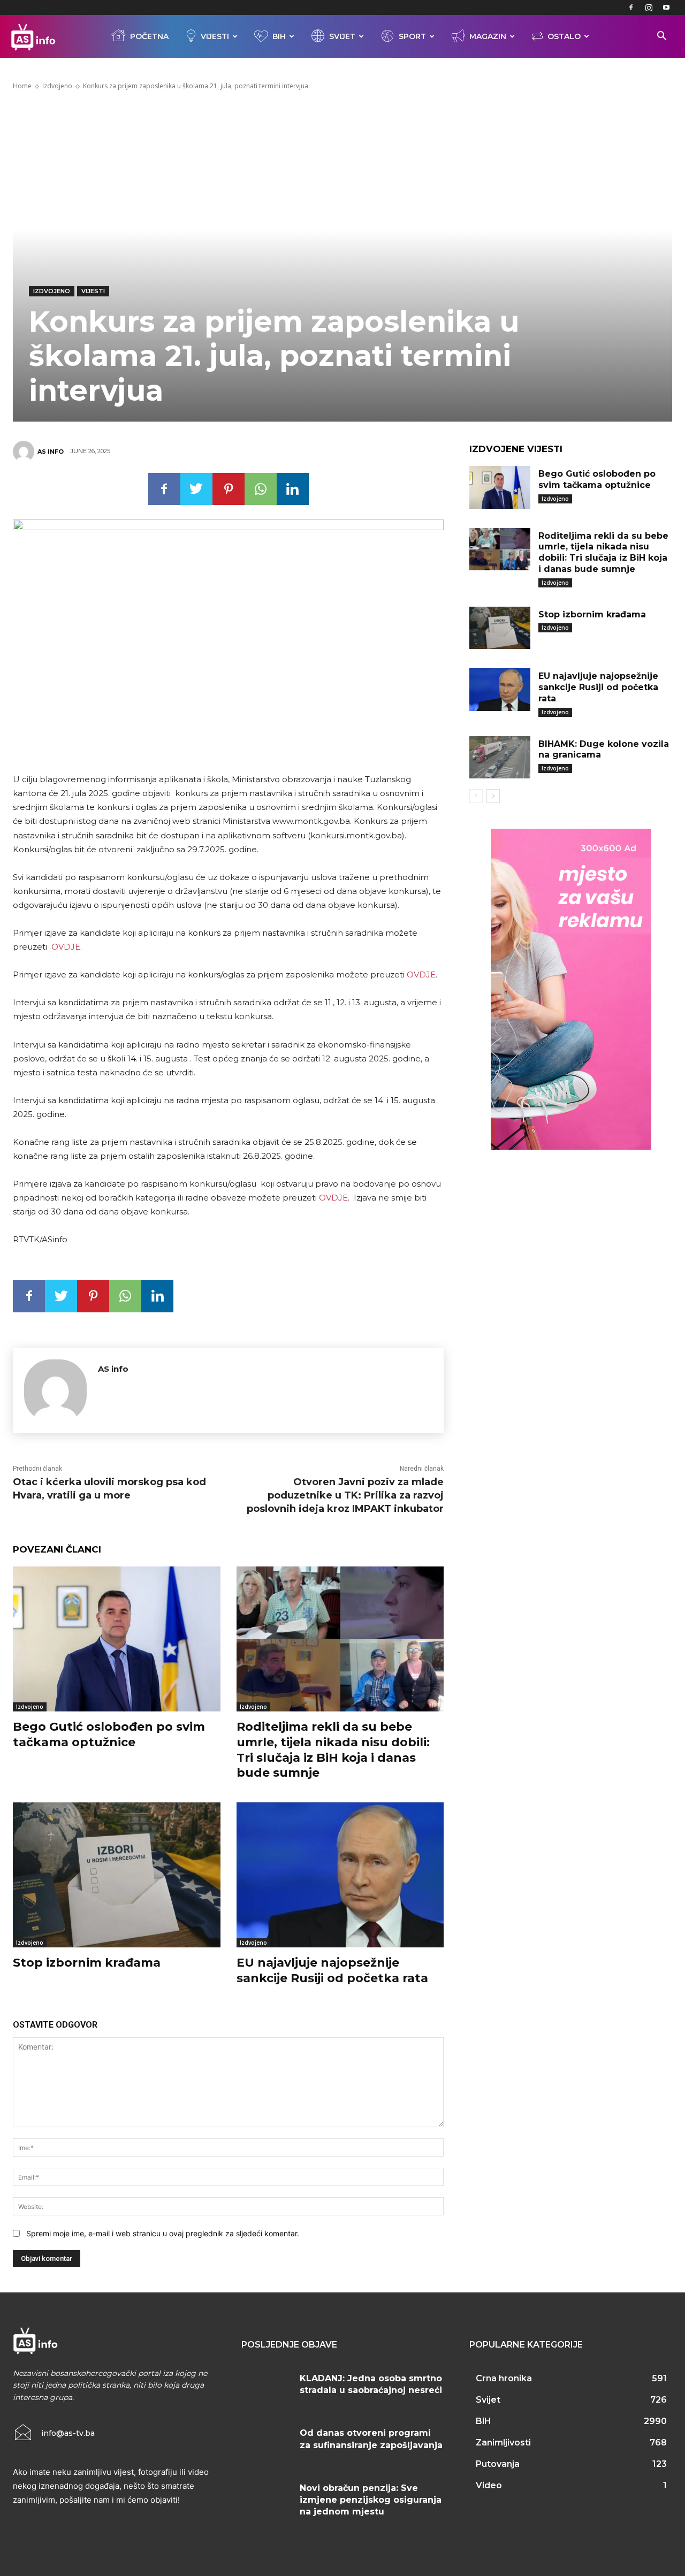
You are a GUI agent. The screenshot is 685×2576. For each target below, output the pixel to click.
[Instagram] (649, 7)
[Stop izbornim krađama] (117, 1875)
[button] (661, 37)
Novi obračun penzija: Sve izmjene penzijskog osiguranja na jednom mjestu (371, 2500)
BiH (279, 36)
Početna (149, 36)
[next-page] (493, 796)
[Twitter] (196, 489)
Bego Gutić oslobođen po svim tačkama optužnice (109, 1734)
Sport (412, 36)
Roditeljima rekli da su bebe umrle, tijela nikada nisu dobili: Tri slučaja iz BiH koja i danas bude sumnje (333, 1750)
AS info (51, 452)
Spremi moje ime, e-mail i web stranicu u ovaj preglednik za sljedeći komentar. (163, 2233)
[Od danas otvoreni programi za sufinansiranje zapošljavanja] (267, 2443)
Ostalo (564, 36)
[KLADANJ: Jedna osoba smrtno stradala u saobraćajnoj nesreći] (267, 2389)
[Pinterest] (229, 489)
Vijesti (215, 36)
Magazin (488, 36)
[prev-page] (476, 796)
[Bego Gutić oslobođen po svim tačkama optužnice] (117, 1639)
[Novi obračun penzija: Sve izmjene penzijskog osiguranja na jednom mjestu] (267, 2498)
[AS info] (25, 452)
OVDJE (66, 947)
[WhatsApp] (261, 489)
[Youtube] (666, 7)
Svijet (342, 36)
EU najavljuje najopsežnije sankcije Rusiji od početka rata (332, 1970)
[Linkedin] (293, 489)
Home (22, 86)
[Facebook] (631, 7)
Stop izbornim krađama (87, 1963)
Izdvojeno (57, 86)
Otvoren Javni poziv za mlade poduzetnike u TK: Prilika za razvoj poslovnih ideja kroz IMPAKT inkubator (345, 1495)
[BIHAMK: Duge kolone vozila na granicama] (500, 758)
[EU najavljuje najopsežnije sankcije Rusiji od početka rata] (340, 1875)
